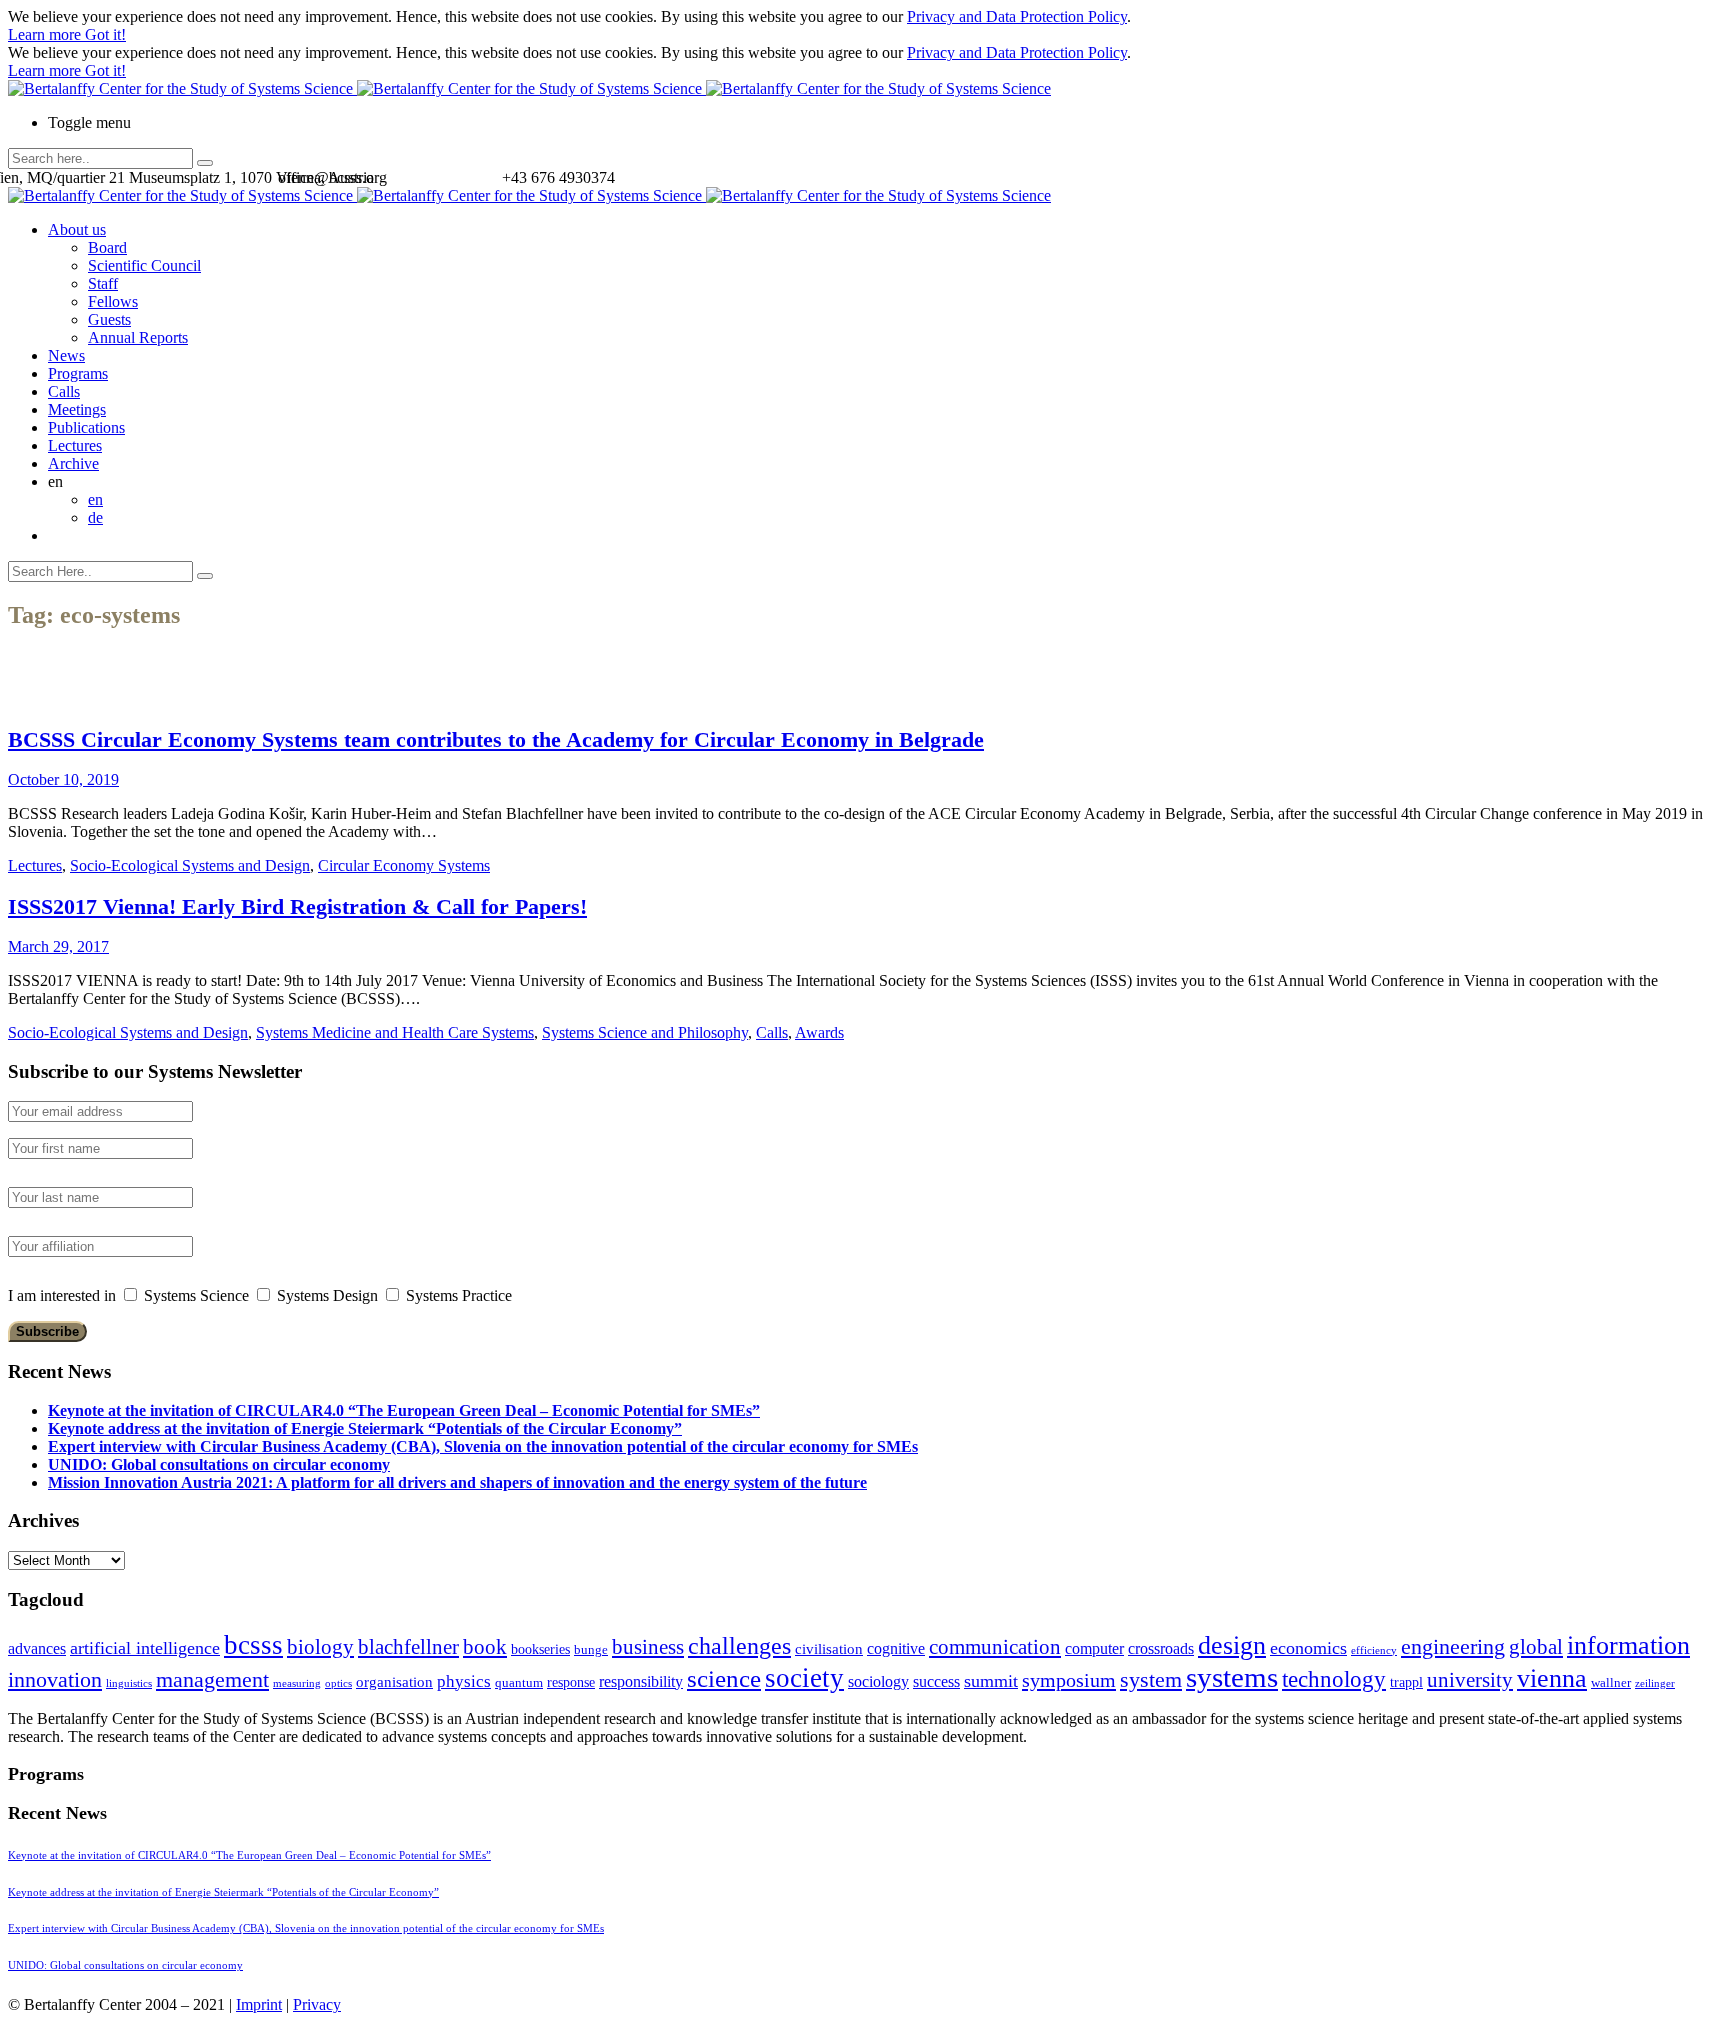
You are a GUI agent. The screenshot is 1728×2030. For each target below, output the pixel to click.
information (1628, 1645)
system (1151, 1679)
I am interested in (62, 1295)
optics (338, 1683)
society (804, 1678)
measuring (297, 1683)
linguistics (129, 1683)
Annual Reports (138, 337)
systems (1232, 1677)
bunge (591, 1650)
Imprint (259, 2004)
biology (320, 1647)
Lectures (75, 445)
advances (37, 1648)
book (485, 1647)
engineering (1453, 1647)
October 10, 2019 (63, 779)
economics (1308, 1648)
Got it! (105, 34)
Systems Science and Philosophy (645, 1032)
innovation (55, 1679)
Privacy (317, 2004)
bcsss (253, 1645)
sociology (878, 1681)
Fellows (113, 301)
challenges (739, 1646)
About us (77, 229)
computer (1094, 1648)
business (648, 1646)
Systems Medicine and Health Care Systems (395, 1032)
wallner (1611, 1683)
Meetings (77, 409)
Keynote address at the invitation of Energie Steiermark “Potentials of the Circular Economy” (365, 1428)
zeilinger (1655, 1683)
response (571, 1682)
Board (107, 247)
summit (991, 1681)
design (1232, 1645)
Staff (103, 283)
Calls (64, 391)
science (724, 1678)
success (936, 1681)
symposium (1069, 1680)
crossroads (1161, 1648)
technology (1334, 1679)
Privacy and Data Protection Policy (1017, 16)
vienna (1552, 1678)
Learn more (46, 34)
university (1470, 1680)
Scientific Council (144, 265)
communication (995, 1646)
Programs (78, 373)
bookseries (540, 1649)
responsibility (641, 1681)
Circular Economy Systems (404, 865)
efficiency (1374, 1650)
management (212, 1679)
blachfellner (408, 1647)
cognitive (896, 1648)
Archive (73, 463)
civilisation (829, 1649)
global (1536, 1646)
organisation (394, 1682)
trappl (1406, 1682)
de (95, 517)
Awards (819, 1032)
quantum (519, 1683)
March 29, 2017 (58, 946)
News (66, 355)
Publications (86, 427)
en (95, 499)
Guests (109, 319)
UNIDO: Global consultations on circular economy (219, 1464)
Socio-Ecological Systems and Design (190, 865)
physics (464, 1681)
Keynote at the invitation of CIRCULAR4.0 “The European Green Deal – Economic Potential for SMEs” (404, 1410)
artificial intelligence (145, 1648)
